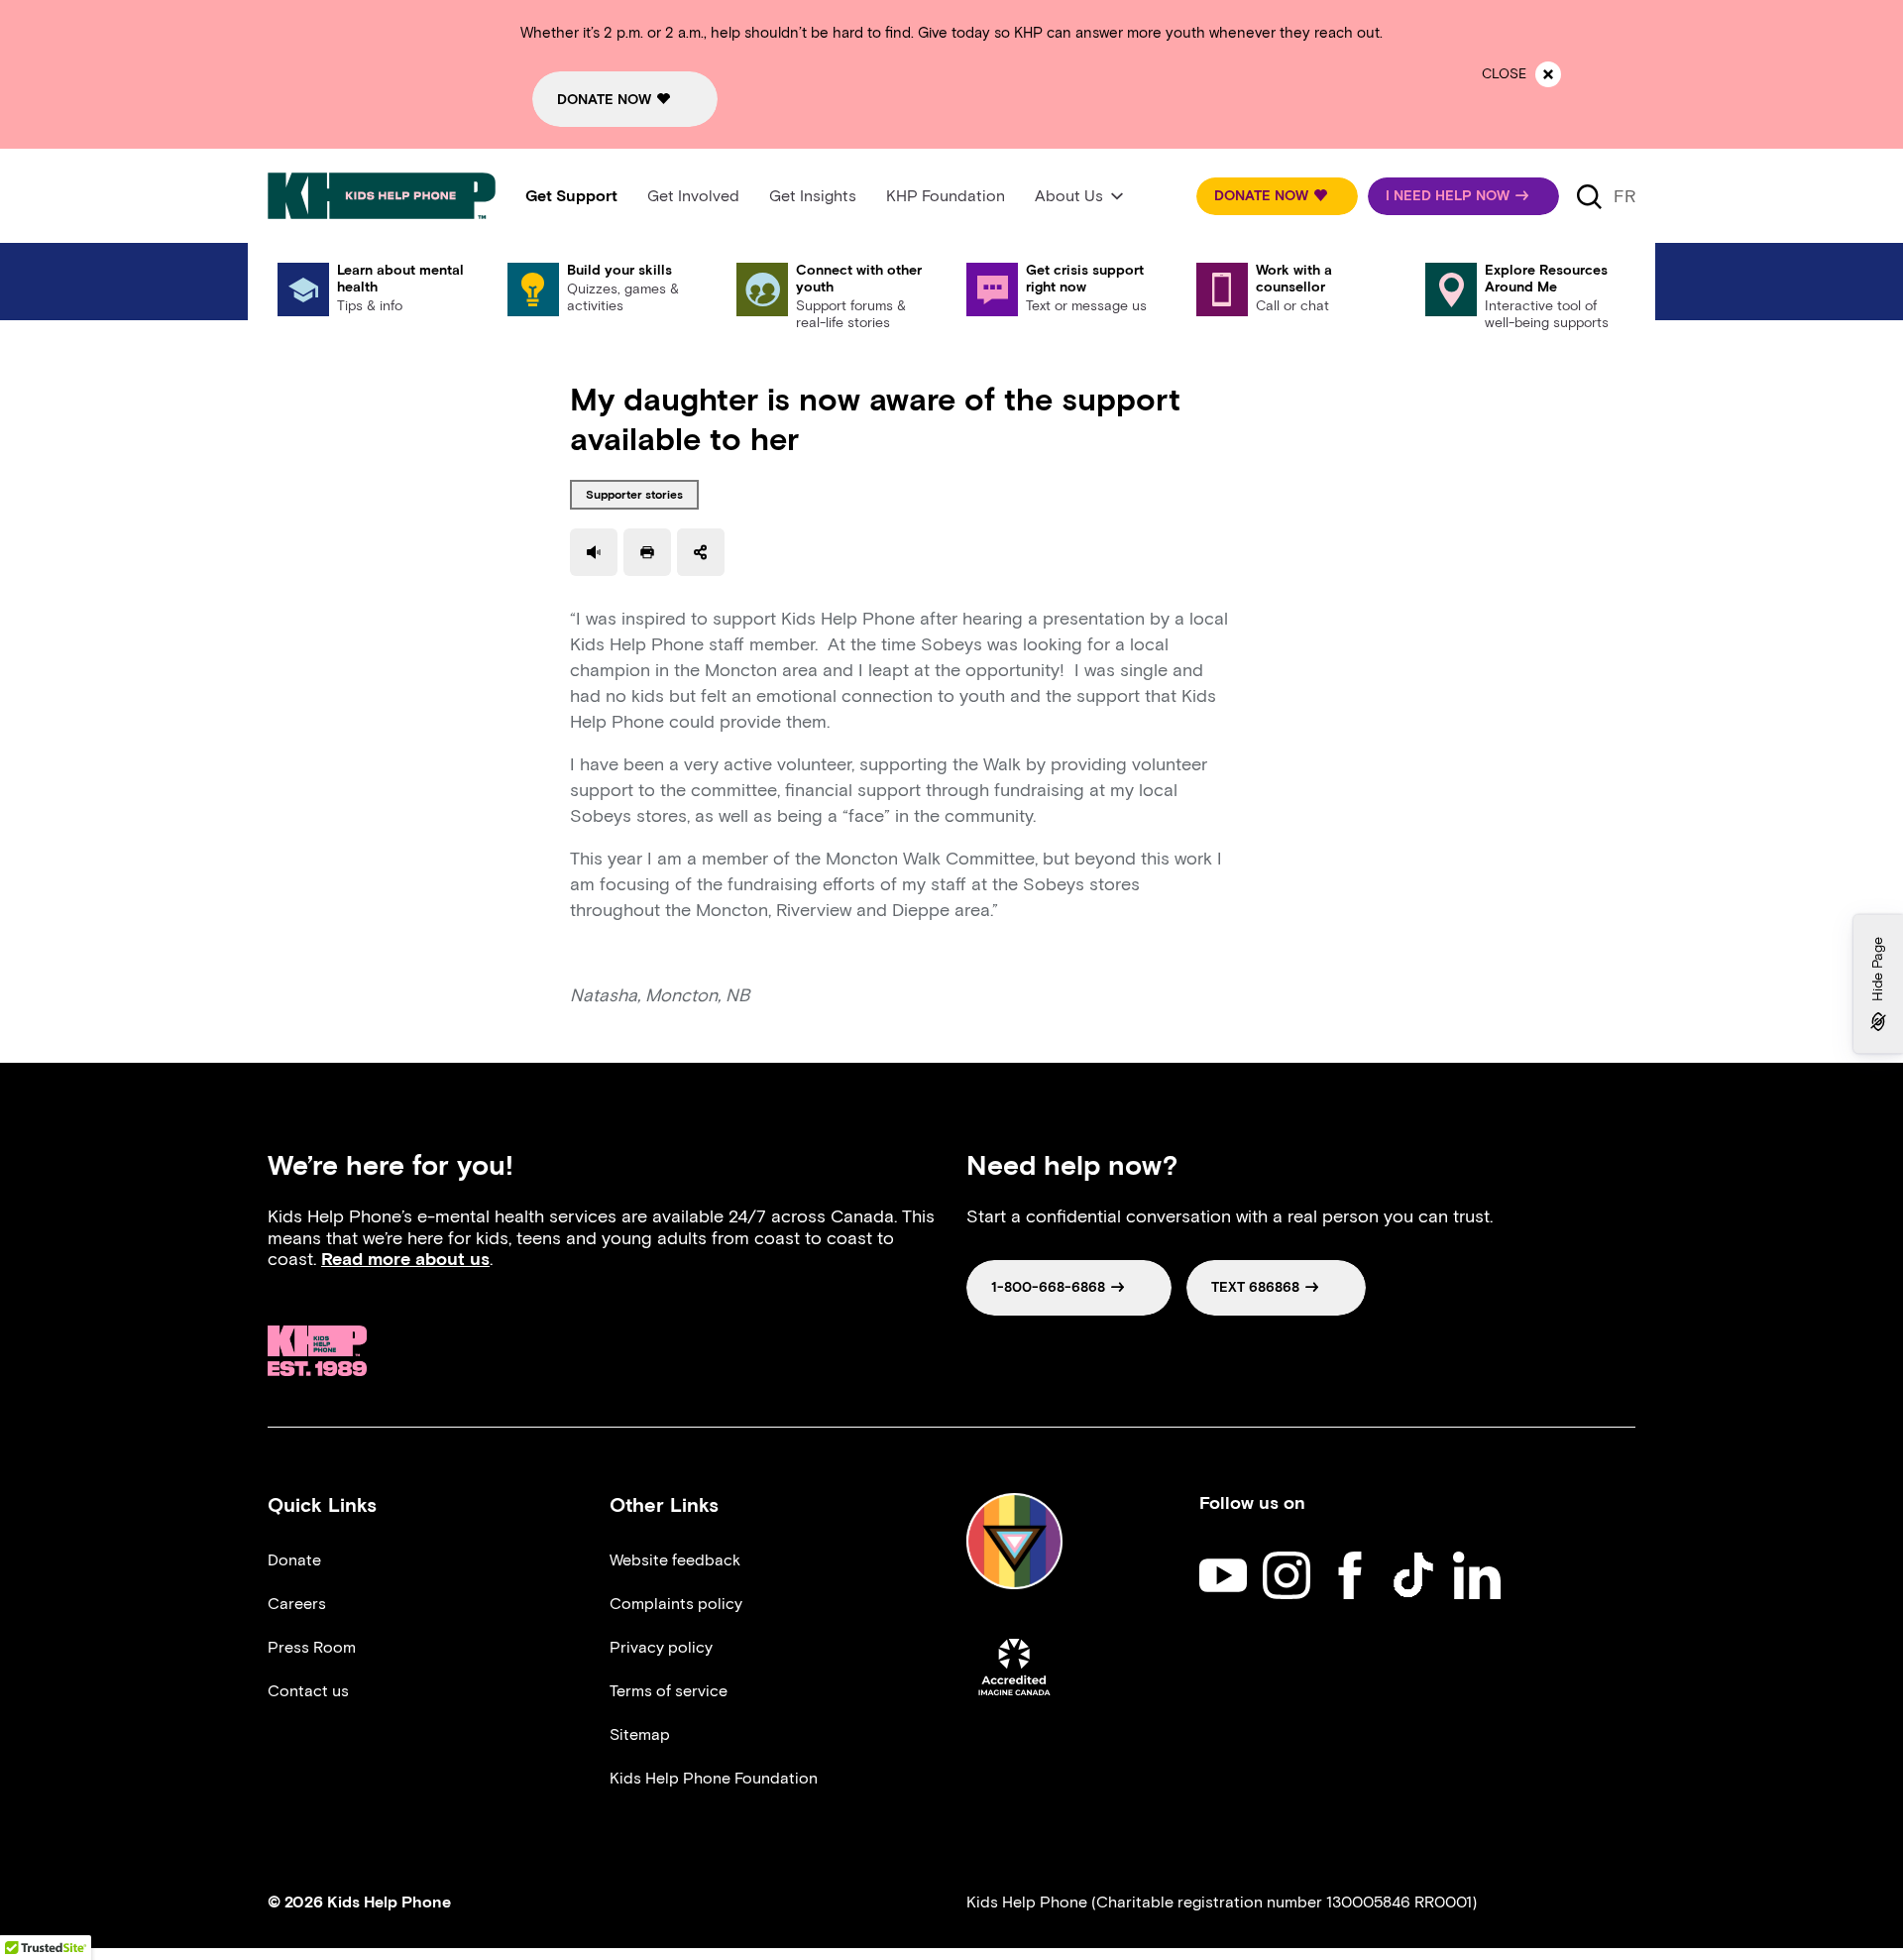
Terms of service (669, 1691)
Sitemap (640, 1734)
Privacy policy (661, 1647)
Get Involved (693, 196)
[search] (1589, 196)
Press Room (312, 1647)
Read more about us (405, 1259)
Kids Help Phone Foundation (714, 1778)
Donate (294, 1560)
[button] (1277, 196)
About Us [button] (1069, 196)
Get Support (571, 196)
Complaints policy (676, 1604)
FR (1624, 196)
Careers (297, 1604)
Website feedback (675, 1560)
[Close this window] (1548, 74)
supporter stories (634, 494)
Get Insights (813, 196)
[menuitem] (571, 196)
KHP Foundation (946, 196)
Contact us (308, 1691)
